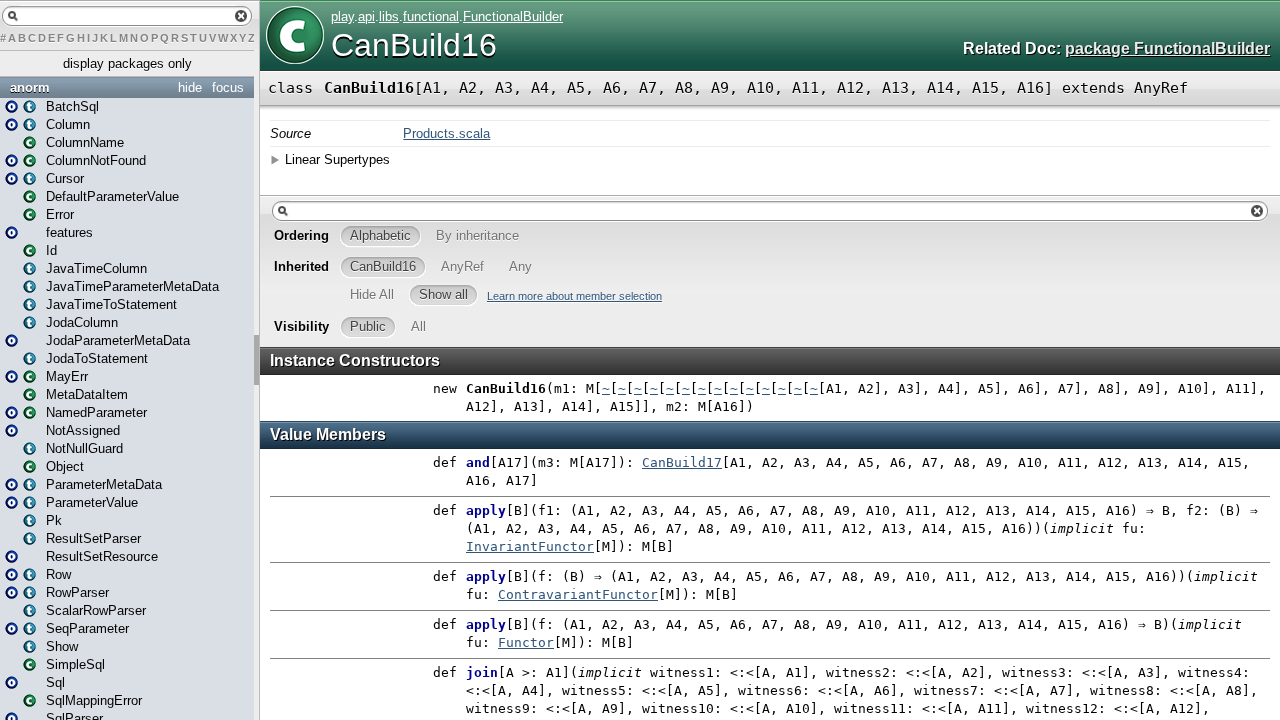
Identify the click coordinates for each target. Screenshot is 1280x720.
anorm (30, 87)
